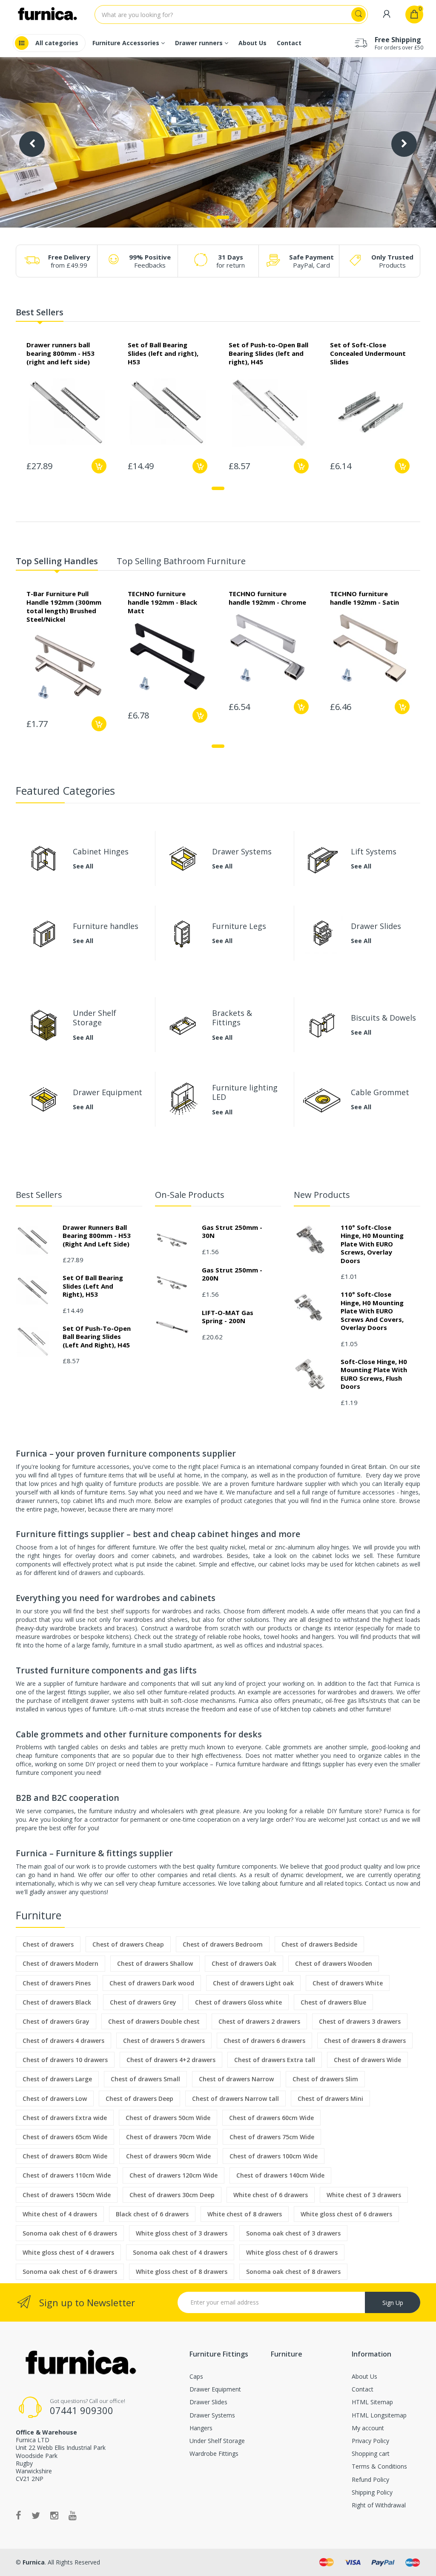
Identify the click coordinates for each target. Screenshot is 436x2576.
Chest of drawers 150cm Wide (67, 2195)
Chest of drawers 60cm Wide (271, 2118)
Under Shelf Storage (95, 1018)
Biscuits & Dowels (383, 1018)
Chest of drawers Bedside (319, 1944)
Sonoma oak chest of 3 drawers (293, 2233)
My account (368, 2428)
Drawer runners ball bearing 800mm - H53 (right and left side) (60, 353)
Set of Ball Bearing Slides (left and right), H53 (163, 353)
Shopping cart (371, 2453)
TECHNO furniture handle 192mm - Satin (364, 598)
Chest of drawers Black (57, 2002)
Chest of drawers (48, 1944)
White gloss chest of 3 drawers (182, 2233)
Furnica (33, 2562)
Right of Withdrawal (379, 2505)
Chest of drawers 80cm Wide (65, 2156)
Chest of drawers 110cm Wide (67, 2175)
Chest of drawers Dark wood (152, 1983)
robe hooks (244, 1637)
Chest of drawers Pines (57, 1983)
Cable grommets (288, 1747)
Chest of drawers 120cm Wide (174, 2175)
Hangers (201, 2428)
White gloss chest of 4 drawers (68, 2252)
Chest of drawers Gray (56, 2021)
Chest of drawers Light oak (253, 1983)
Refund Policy (370, 2479)
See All (83, 867)
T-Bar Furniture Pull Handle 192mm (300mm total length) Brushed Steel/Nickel (64, 606)
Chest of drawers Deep (139, 2099)
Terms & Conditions (379, 2466)
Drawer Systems (242, 851)
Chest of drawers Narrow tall (235, 2099)
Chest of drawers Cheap (128, 1944)
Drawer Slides (376, 926)
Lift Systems (374, 851)
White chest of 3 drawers (364, 2195)
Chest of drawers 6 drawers (264, 2041)
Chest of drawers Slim (325, 2079)
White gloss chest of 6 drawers (346, 2214)
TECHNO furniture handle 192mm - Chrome (267, 598)
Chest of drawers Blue (333, 2002)
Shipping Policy (372, 2492)
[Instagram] (54, 2515)
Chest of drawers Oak (244, 1963)
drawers (382, 1692)
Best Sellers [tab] (40, 313)
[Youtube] (73, 2515)
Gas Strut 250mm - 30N (232, 1232)
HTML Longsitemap (379, 2415)
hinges (86, 1547)
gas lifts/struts (367, 1701)
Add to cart (99, 466)
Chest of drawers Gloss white (238, 2002)
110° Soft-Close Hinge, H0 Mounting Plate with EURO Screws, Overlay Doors (372, 1244)
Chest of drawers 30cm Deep (172, 2195)
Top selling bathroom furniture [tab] (181, 561)
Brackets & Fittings (232, 1018)
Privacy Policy (370, 2441)
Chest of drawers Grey (143, 2002)
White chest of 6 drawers (271, 2195)
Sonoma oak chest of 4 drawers (180, 2252)
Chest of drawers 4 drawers (63, 2041)
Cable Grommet (380, 1092)
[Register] (387, 14)
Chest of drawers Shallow (155, 1963)
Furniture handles (106, 926)
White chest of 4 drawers (60, 2214)
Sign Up (393, 2303)
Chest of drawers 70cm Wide (168, 2137)
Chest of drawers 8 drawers (365, 2041)
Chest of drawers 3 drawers (360, 2021)
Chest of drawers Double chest (154, 2021)
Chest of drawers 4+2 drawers (171, 2060)
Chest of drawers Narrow (236, 2079)
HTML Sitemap (372, 2402)
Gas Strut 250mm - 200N (232, 1274)
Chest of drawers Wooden (334, 1963)
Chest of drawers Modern (60, 1963)
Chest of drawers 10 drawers (65, 2060)
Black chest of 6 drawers (152, 2214)
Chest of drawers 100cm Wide (274, 2156)
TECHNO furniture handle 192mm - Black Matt (162, 602)
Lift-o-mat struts (142, 1709)
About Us (364, 2376)
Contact (363, 2389)
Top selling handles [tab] (57, 561)
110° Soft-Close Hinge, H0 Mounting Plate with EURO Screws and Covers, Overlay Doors (372, 1311)
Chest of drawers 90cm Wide (168, 2156)
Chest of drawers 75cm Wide (272, 2137)
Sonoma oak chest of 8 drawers (293, 2272)
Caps (196, 2376)
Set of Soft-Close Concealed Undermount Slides (368, 353)
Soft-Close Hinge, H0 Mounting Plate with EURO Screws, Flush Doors (374, 1374)
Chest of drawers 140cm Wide (280, 2175)
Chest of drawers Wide (367, 2060)
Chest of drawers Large (57, 2079)
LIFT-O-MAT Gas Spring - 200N (228, 1317)
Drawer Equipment (108, 1092)
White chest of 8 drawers (245, 2214)
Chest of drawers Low (55, 2099)
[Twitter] (36, 2515)
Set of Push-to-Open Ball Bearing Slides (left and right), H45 (268, 353)
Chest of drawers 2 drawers (259, 2021)
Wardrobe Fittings (214, 2453)
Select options (200, 466)
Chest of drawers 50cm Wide (168, 2118)
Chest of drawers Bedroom (223, 1944)
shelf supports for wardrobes (151, 1611)
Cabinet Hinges (101, 851)
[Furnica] (80, 2363)
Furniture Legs (239, 926)
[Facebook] (19, 2515)
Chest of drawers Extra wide (65, 2118)
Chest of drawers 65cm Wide (65, 2137)
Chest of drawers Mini (330, 2099)
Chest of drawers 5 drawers (164, 2041)
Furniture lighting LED (245, 1092)
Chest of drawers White (348, 1983)
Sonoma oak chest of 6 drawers (70, 2233)
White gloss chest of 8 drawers (182, 2272)
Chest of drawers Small (145, 2079)
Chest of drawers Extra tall (275, 2060)
